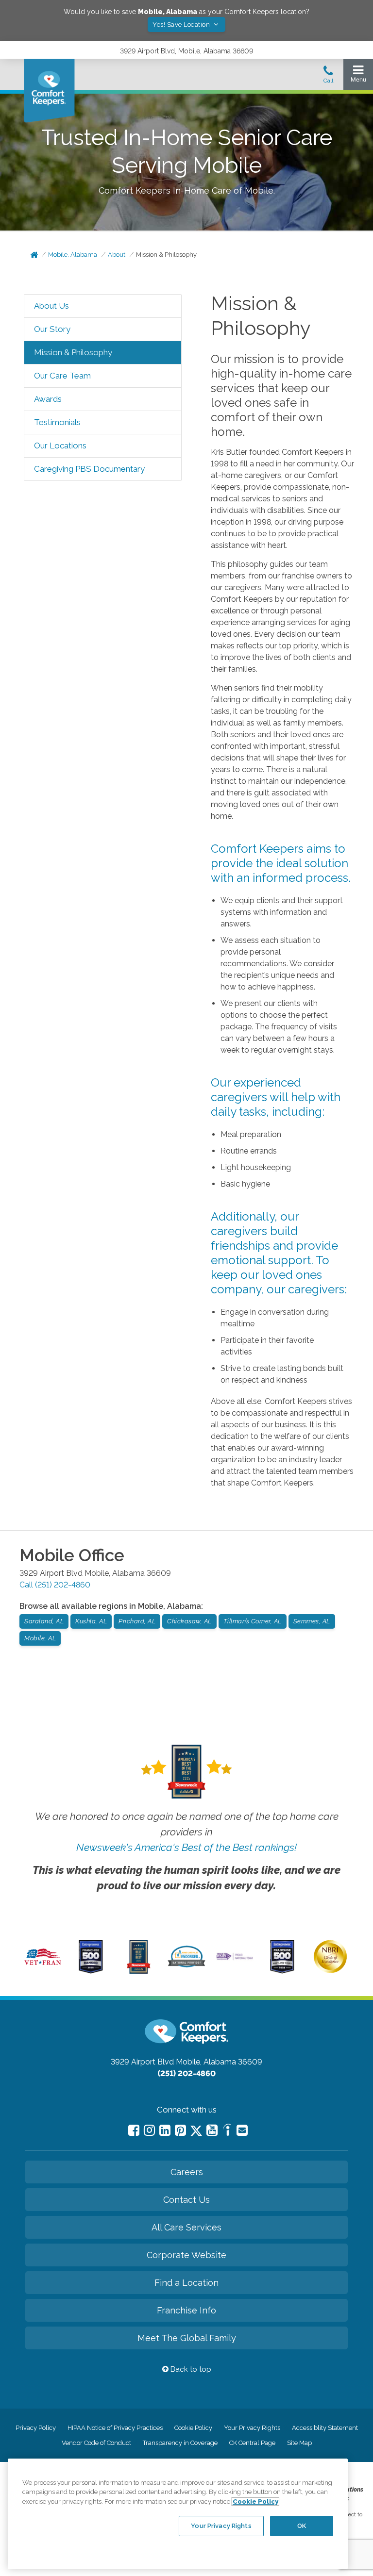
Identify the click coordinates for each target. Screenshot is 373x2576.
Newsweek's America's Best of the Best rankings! (186, 1847)
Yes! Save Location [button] (182, 25)
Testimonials (57, 422)
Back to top (190, 2369)
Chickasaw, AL (189, 1621)
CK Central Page (252, 2443)
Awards (48, 399)
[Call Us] (328, 77)
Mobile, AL (40, 1638)
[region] (178, 2514)
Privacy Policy (36, 2428)
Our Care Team (62, 376)
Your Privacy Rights (252, 2428)
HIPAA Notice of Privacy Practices (115, 2428)
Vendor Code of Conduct (96, 2443)
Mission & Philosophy (166, 255)
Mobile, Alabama (73, 255)
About (117, 255)
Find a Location (186, 2283)
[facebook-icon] (134, 2130)
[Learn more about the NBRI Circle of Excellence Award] (330, 1971)
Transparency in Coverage (180, 2443)
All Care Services (186, 2227)
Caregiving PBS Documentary (89, 469)
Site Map (299, 2443)
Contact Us (186, 2200)
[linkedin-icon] (165, 2130)
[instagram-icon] (149, 2130)
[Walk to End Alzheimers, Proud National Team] (235, 1959)
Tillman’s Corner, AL (253, 1621)
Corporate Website (186, 2255)
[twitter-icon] (196, 2131)
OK (302, 2526)
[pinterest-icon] (180, 2130)
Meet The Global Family (187, 2338)
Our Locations (60, 446)
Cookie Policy (193, 2428)
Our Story (52, 329)
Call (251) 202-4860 (55, 1585)
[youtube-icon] (212, 2130)
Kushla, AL (91, 1621)
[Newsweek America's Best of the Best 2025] (139, 1971)
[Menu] (358, 76)
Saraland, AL (44, 1621)
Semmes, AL (312, 1621)
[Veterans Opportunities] (43, 1966)
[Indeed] (227, 2131)
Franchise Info (186, 2310)
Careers (187, 2172)
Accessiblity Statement (325, 2428)
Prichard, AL (137, 1621)
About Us (51, 306)
